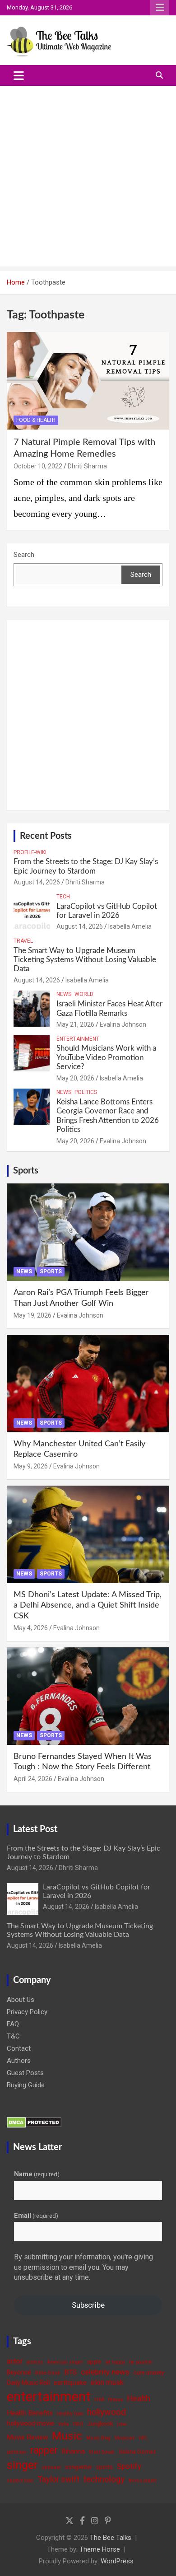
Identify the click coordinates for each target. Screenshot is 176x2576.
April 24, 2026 (33, 1779)
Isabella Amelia (130, 926)
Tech (63, 897)
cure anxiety (149, 2373)
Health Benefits (30, 2413)
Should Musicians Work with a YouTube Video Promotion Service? (106, 1057)
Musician (125, 2438)
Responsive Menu (160, 8)
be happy (115, 2362)
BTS (70, 2372)
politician (16, 2452)
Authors (19, 2061)
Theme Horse (100, 2549)
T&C (13, 2036)
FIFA (100, 2400)
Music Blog (98, 2438)
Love (122, 2424)
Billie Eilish (48, 2373)
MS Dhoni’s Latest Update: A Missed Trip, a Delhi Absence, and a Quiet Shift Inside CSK (88, 1606)
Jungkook (100, 2424)
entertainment (49, 2397)
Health (139, 2398)
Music (67, 2436)
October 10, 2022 (38, 466)
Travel (23, 941)
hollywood (107, 2412)
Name (37, 2174)
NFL (144, 2438)
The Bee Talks (111, 2538)
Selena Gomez (137, 2452)
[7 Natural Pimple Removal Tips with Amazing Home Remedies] (88, 381)
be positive (141, 2362)
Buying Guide (26, 2085)
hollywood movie (30, 2423)
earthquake (70, 2383)
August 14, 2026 (37, 882)
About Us (21, 2000)
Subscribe (88, 2305)
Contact (19, 2048)
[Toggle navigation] (19, 75)
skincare (51, 2467)
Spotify (129, 2466)
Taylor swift (58, 2479)
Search (24, 555)
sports (104, 2467)
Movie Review (27, 2437)
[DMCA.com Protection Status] (34, 2122)
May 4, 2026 (31, 1628)
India (64, 2424)
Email (36, 2216)
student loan (20, 2480)
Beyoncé (19, 2372)
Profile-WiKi (30, 852)
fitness (116, 2400)
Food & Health (36, 420)
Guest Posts (25, 2073)
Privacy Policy (27, 2012)
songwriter (79, 2467)
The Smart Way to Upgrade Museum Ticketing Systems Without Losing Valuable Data (85, 960)
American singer (65, 2362)
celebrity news (105, 2372)
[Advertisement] (88, 178)
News (64, 994)
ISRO (78, 2424)
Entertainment (78, 1039)
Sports (26, 1171)
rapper (44, 2450)
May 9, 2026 (31, 1466)
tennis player (143, 2480)
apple (94, 2362)
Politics (86, 1092)
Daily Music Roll (28, 2383)
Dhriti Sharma (87, 466)
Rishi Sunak (102, 2452)
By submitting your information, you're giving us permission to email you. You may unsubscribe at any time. (83, 2267)
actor (15, 2361)
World (84, 994)
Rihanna (73, 2451)
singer (22, 2465)
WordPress (117, 2561)
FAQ (13, 2024)
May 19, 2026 (32, 1315)
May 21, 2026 (75, 1024)
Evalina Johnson (123, 1024)
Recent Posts (46, 836)
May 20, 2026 (75, 1078)
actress (35, 2362)
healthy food (70, 2414)
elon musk (107, 2382)
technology (104, 2479)
